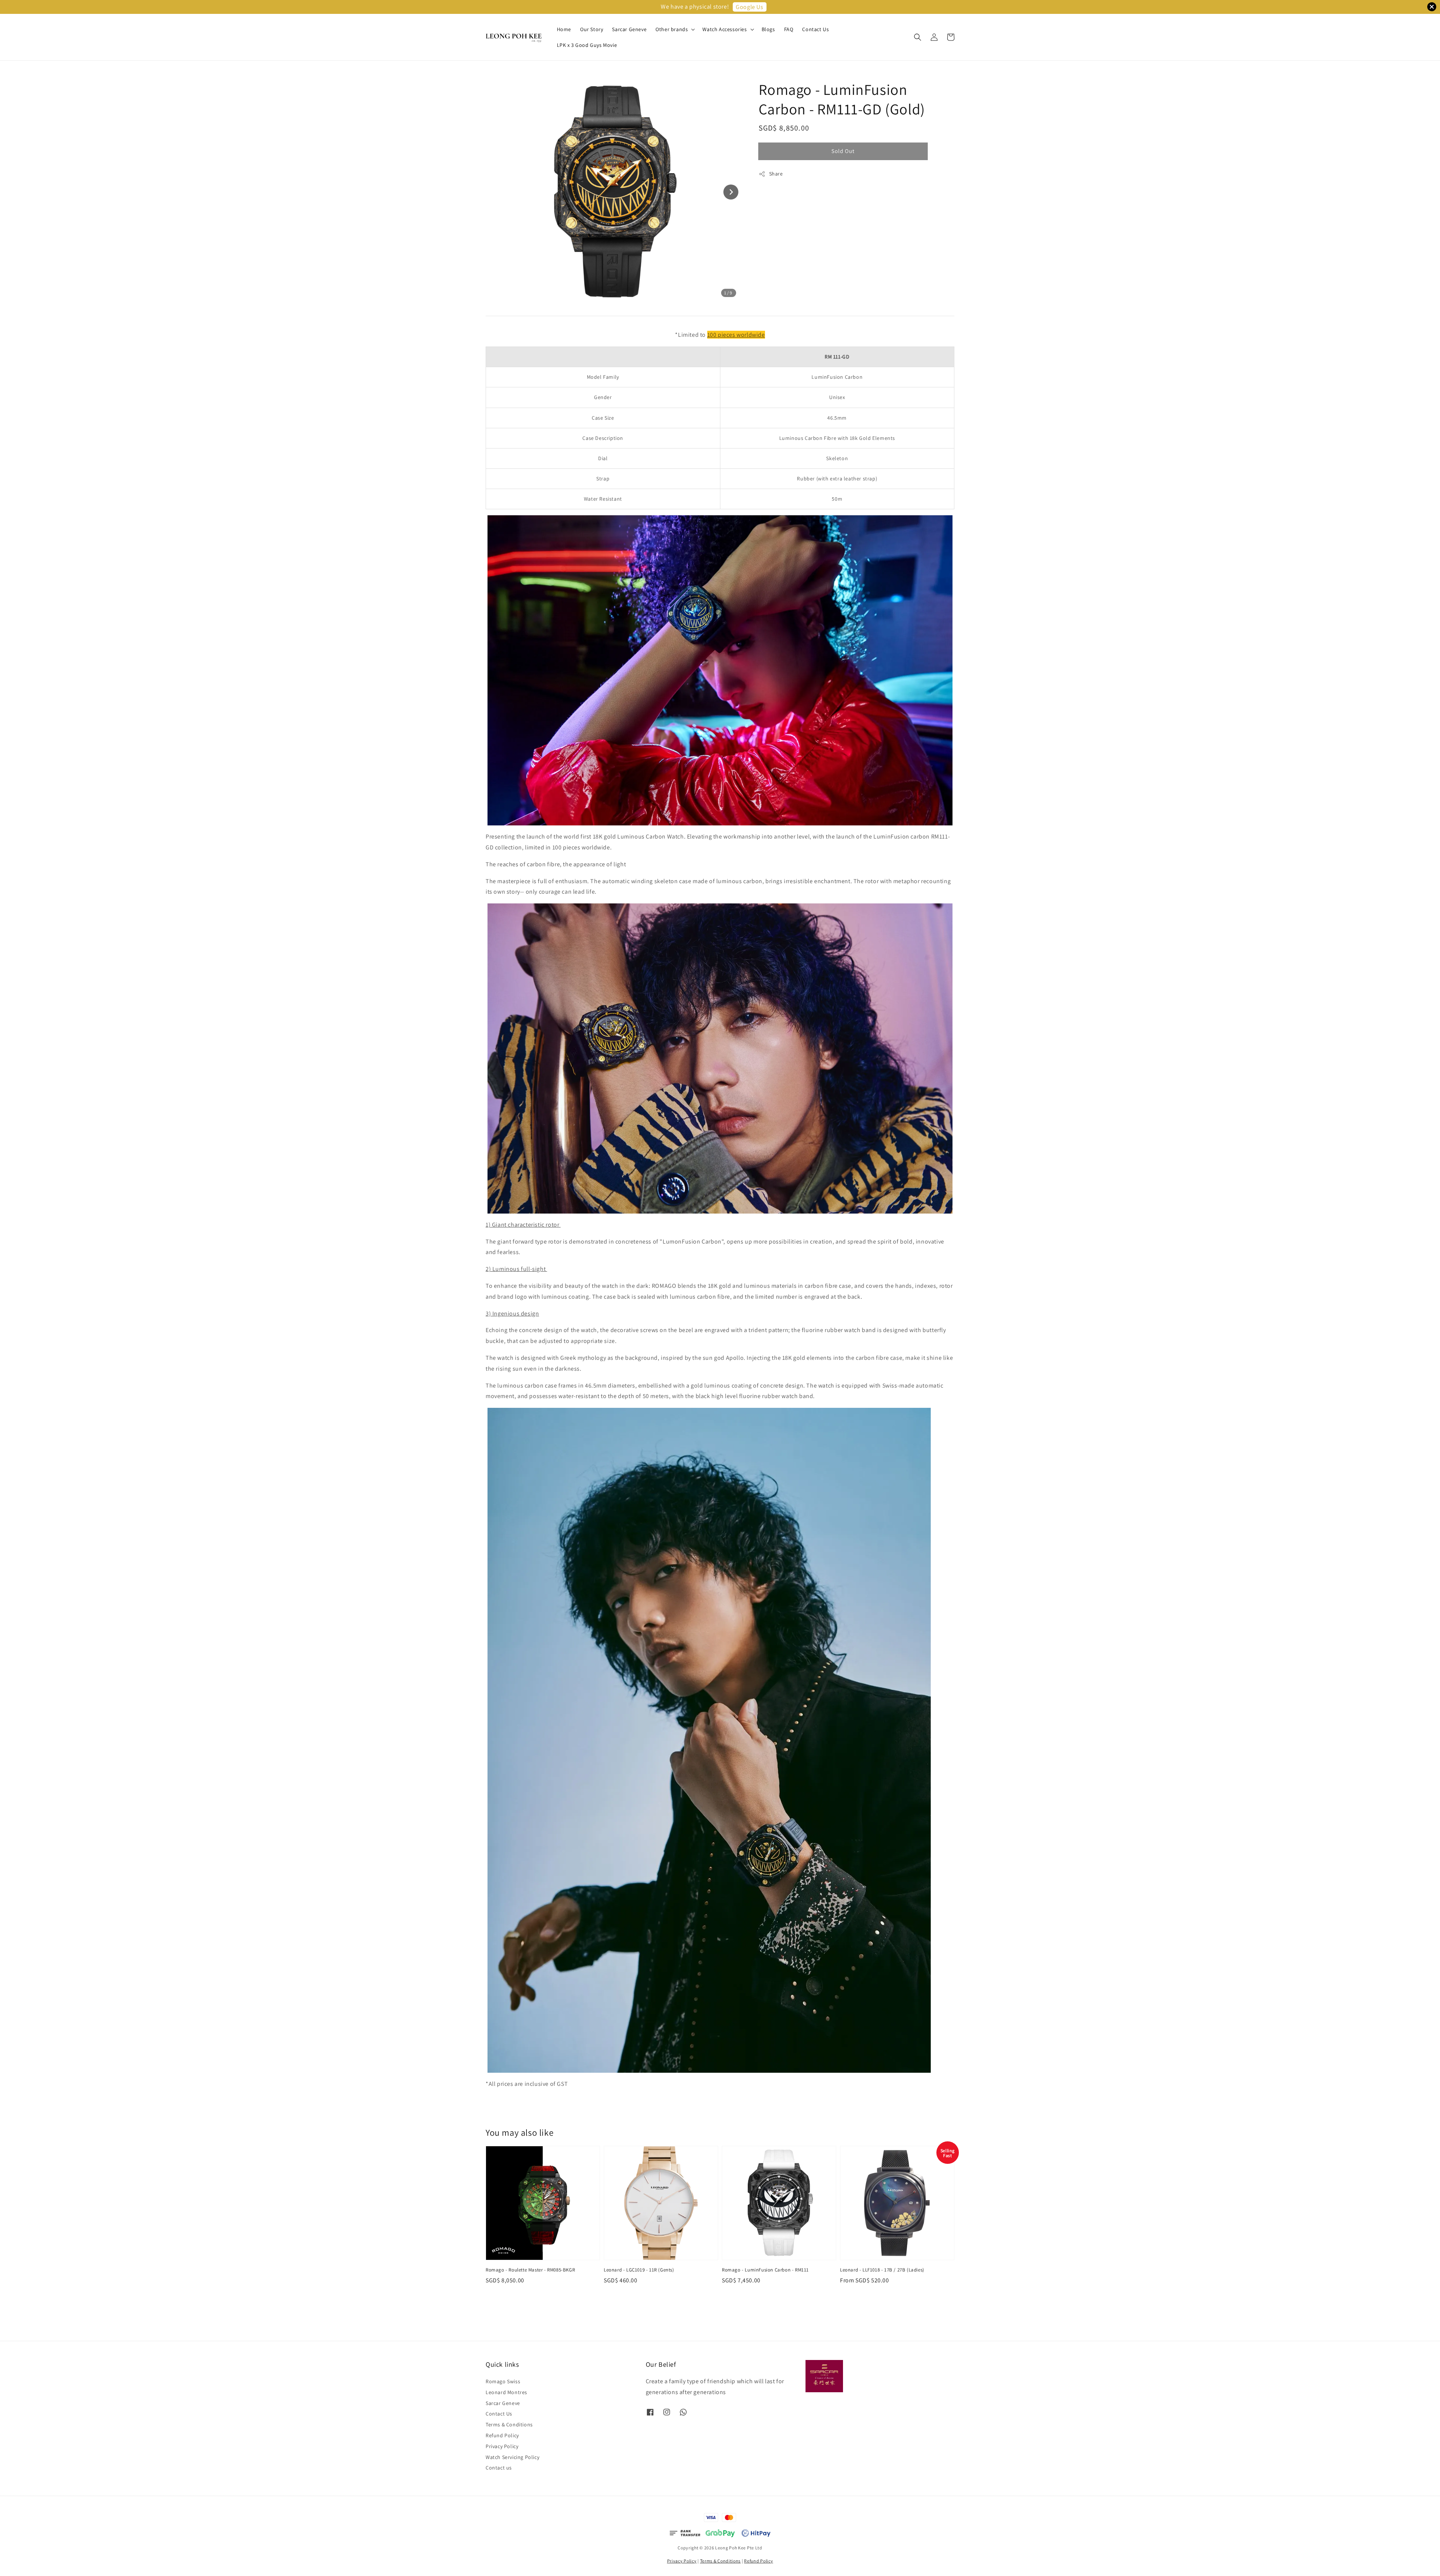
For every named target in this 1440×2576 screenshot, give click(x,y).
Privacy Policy (502, 2446)
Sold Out (843, 151)
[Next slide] (731, 192)
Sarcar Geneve (629, 29)
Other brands (672, 29)
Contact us (499, 2468)
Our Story (592, 29)
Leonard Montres (506, 2392)
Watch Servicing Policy (512, 2457)
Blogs (768, 29)
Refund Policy (502, 2435)
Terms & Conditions (509, 2424)
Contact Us (815, 29)
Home (564, 29)
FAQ (789, 29)
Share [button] (776, 174)
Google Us (749, 7)
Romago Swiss (503, 2381)
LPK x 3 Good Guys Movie (587, 45)
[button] (918, 37)
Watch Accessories (724, 29)
